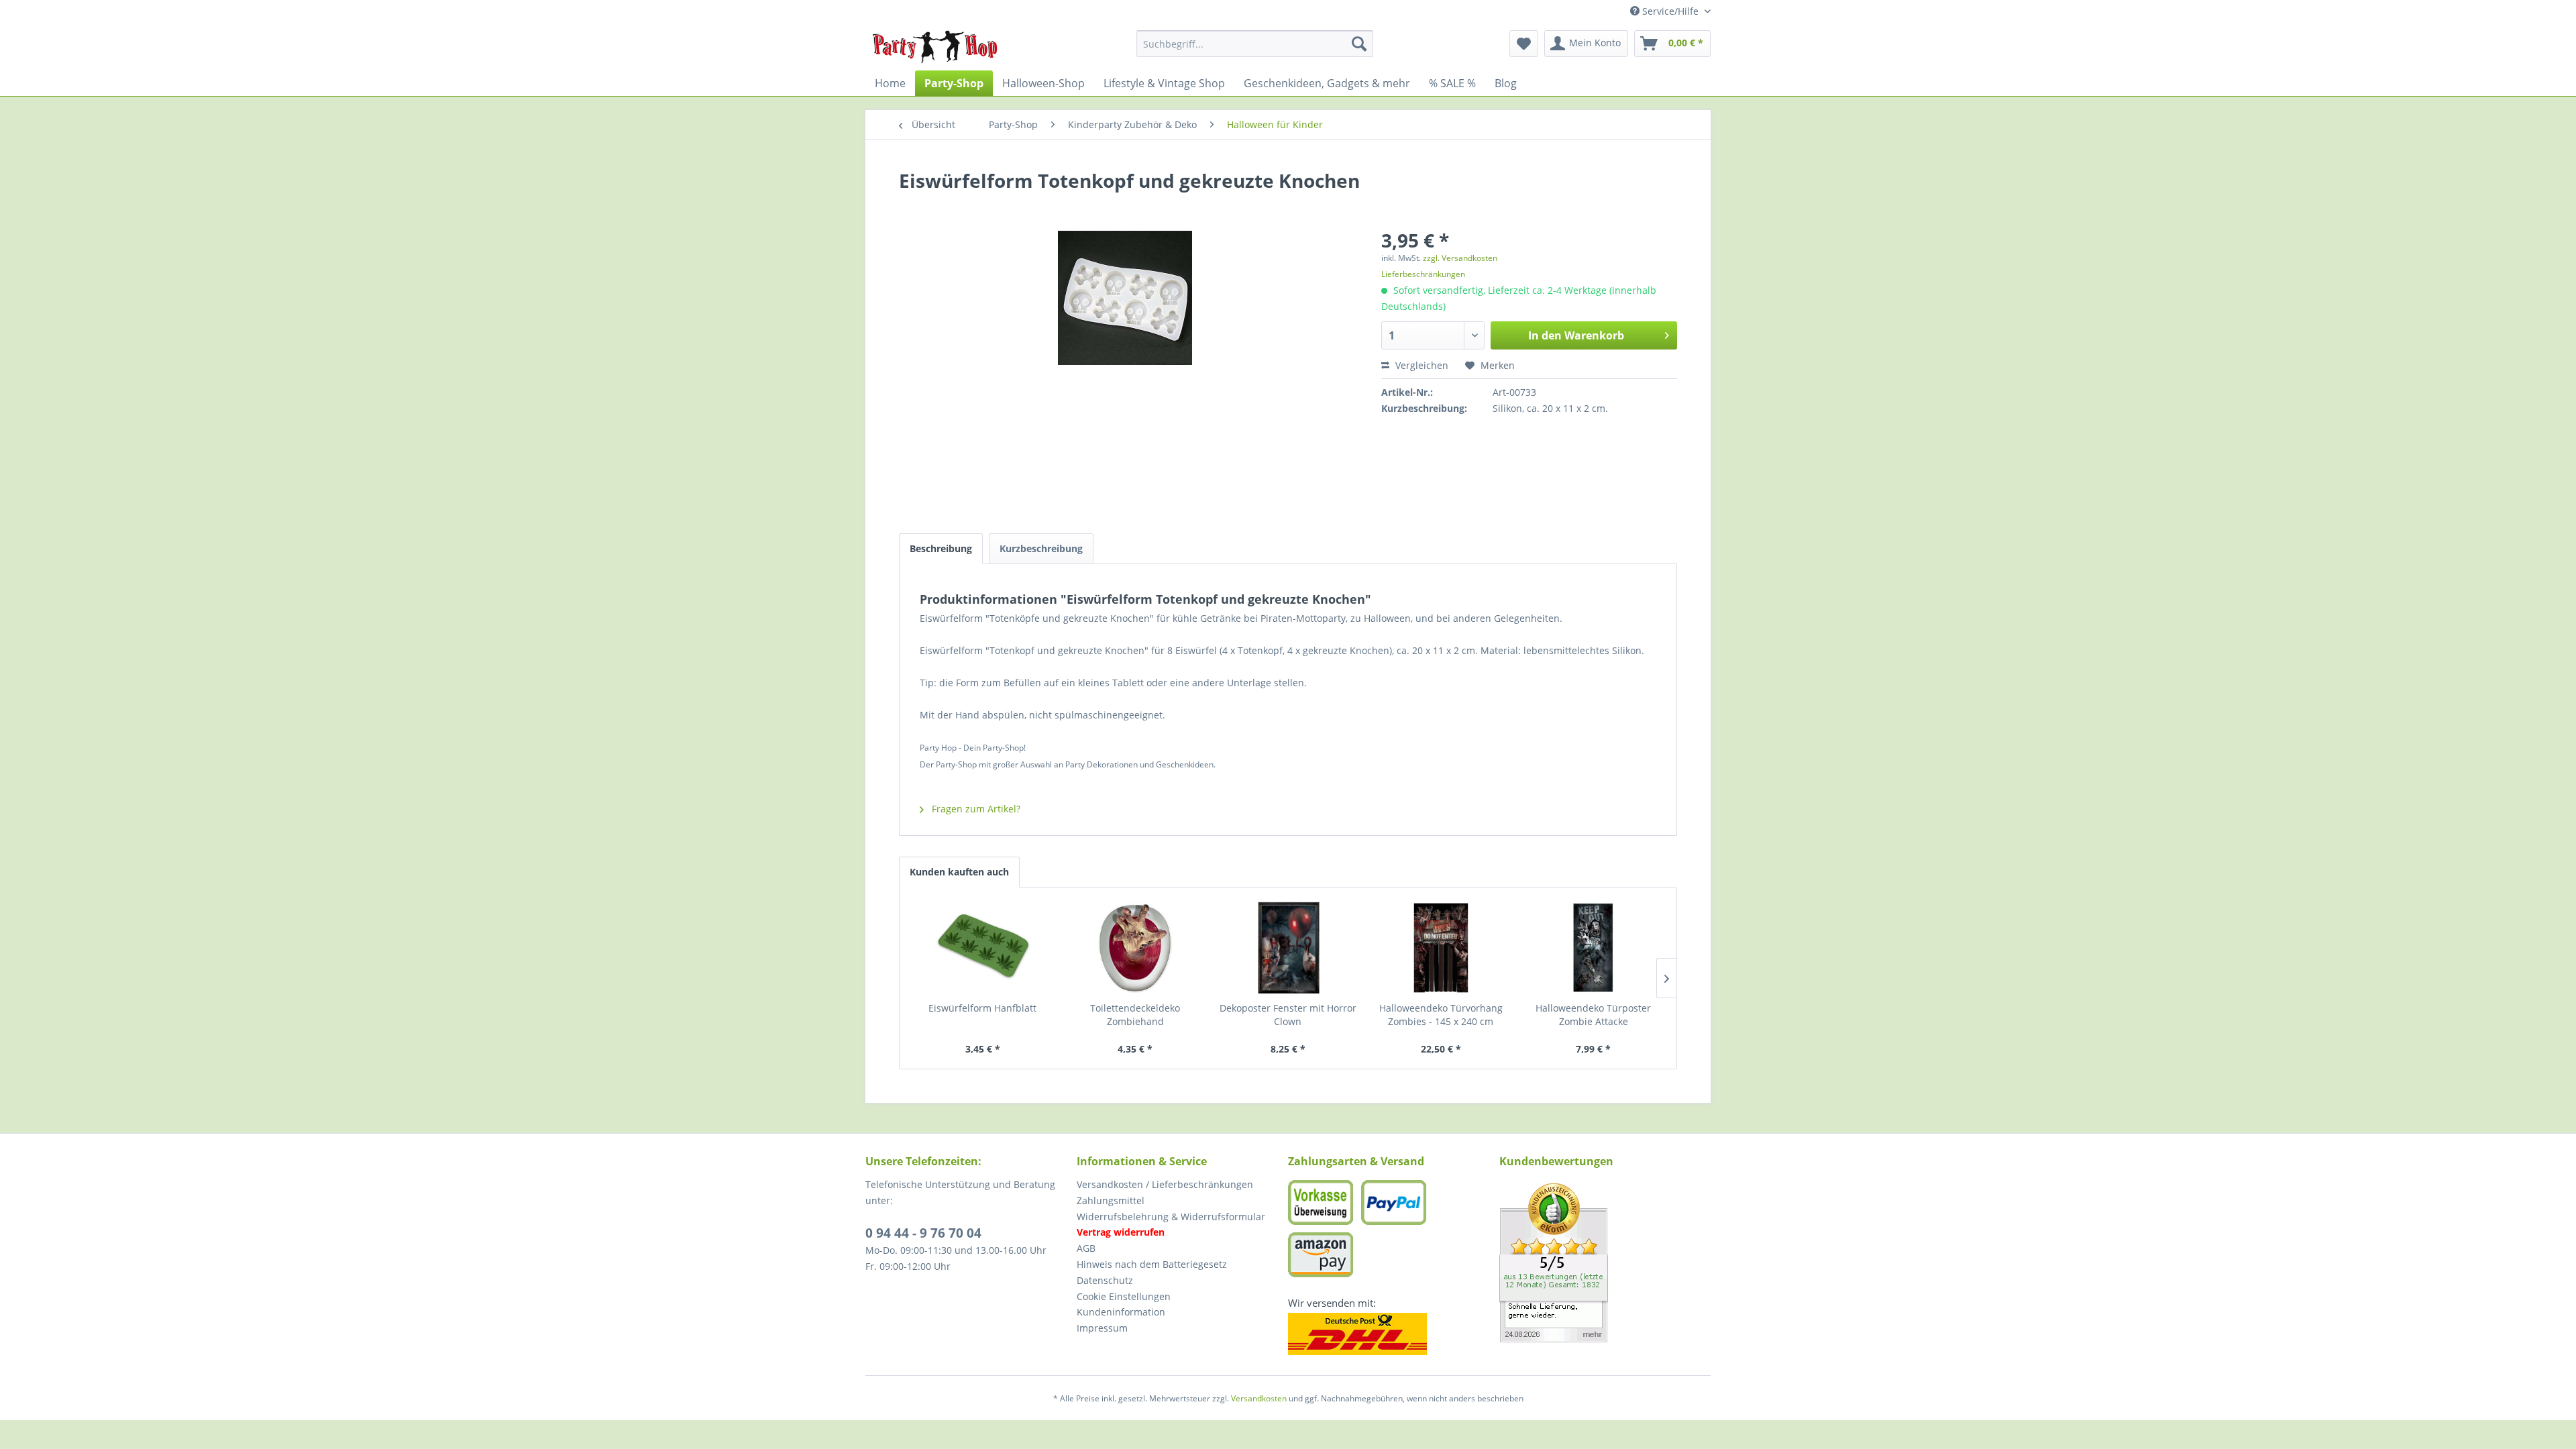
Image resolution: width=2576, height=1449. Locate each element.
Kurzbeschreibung (1041, 548)
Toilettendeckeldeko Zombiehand (1135, 1015)
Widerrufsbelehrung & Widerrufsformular (1171, 1217)
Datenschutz (1105, 1280)
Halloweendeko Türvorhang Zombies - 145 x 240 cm (1441, 1015)
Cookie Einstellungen (1124, 1296)
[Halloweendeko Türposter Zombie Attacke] (1593, 948)
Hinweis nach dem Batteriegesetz (1152, 1264)
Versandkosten (1259, 1398)
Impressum (1102, 1328)
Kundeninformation (1121, 1312)
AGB (1086, 1248)
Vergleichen (1420, 365)
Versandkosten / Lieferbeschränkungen (1165, 1184)
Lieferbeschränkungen (1423, 274)
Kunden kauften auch (959, 872)
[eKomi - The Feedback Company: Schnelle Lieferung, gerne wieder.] (1605, 1263)
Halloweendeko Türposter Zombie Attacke (1593, 1015)
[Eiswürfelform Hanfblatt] (983, 948)
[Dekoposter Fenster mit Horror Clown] (1288, 948)
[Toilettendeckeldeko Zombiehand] (1136, 948)
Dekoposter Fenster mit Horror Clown (1288, 1015)
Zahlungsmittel (1111, 1200)
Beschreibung (941, 548)
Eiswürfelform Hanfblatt (982, 1008)
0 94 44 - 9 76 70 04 (923, 1233)
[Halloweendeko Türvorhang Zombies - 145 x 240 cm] (1441, 948)
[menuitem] (1255, 44)
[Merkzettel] (1524, 44)
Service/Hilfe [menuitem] (1670, 11)
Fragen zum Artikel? (975, 809)
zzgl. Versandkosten (1460, 258)
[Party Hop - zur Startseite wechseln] (935, 47)
